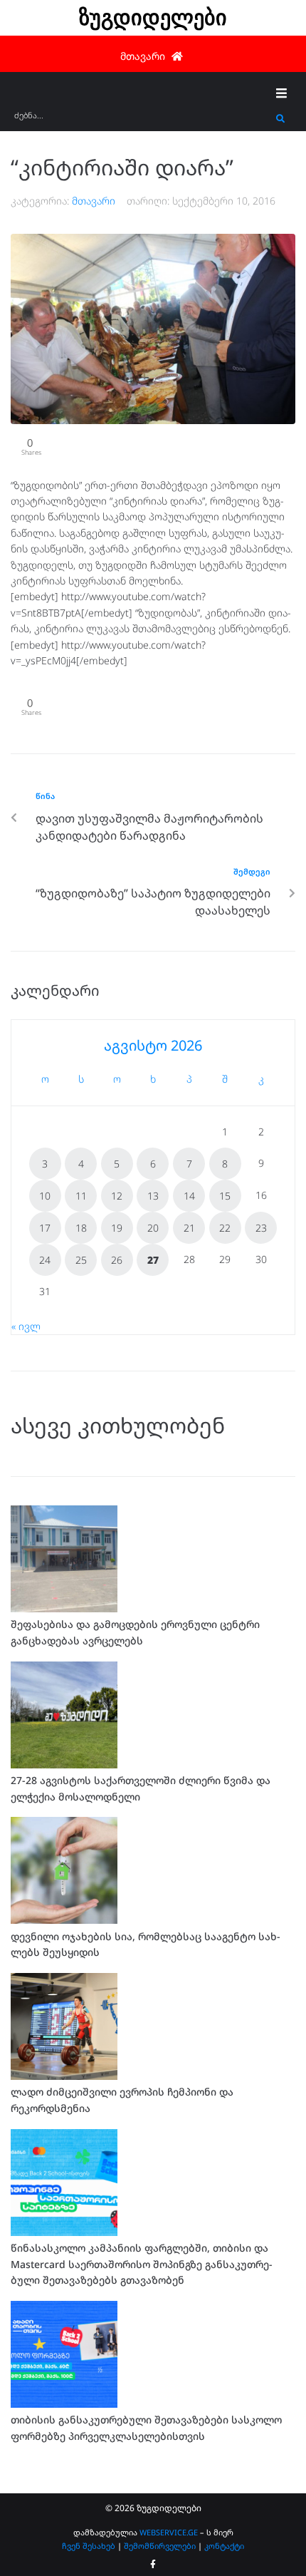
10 (45, 1196)
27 (153, 1260)
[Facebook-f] (153, 2565)
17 (45, 1228)
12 (117, 1196)
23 (261, 1228)
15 (225, 1196)
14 (189, 1196)
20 (153, 1228)
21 (189, 1228)
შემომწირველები (160, 2546)
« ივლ (26, 1326)
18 (81, 1228)
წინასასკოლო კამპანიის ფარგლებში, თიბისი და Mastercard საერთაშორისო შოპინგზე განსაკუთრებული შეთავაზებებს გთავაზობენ (142, 2264)
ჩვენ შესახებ (89, 2546)
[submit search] (281, 119)
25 (81, 1260)
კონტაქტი (224, 2546)
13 (153, 1196)
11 (81, 1196)
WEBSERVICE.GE (169, 2532)
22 (225, 1228)
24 (45, 1260)
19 (117, 1228)
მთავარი (94, 201)
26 (117, 1260)
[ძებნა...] (142, 119)
